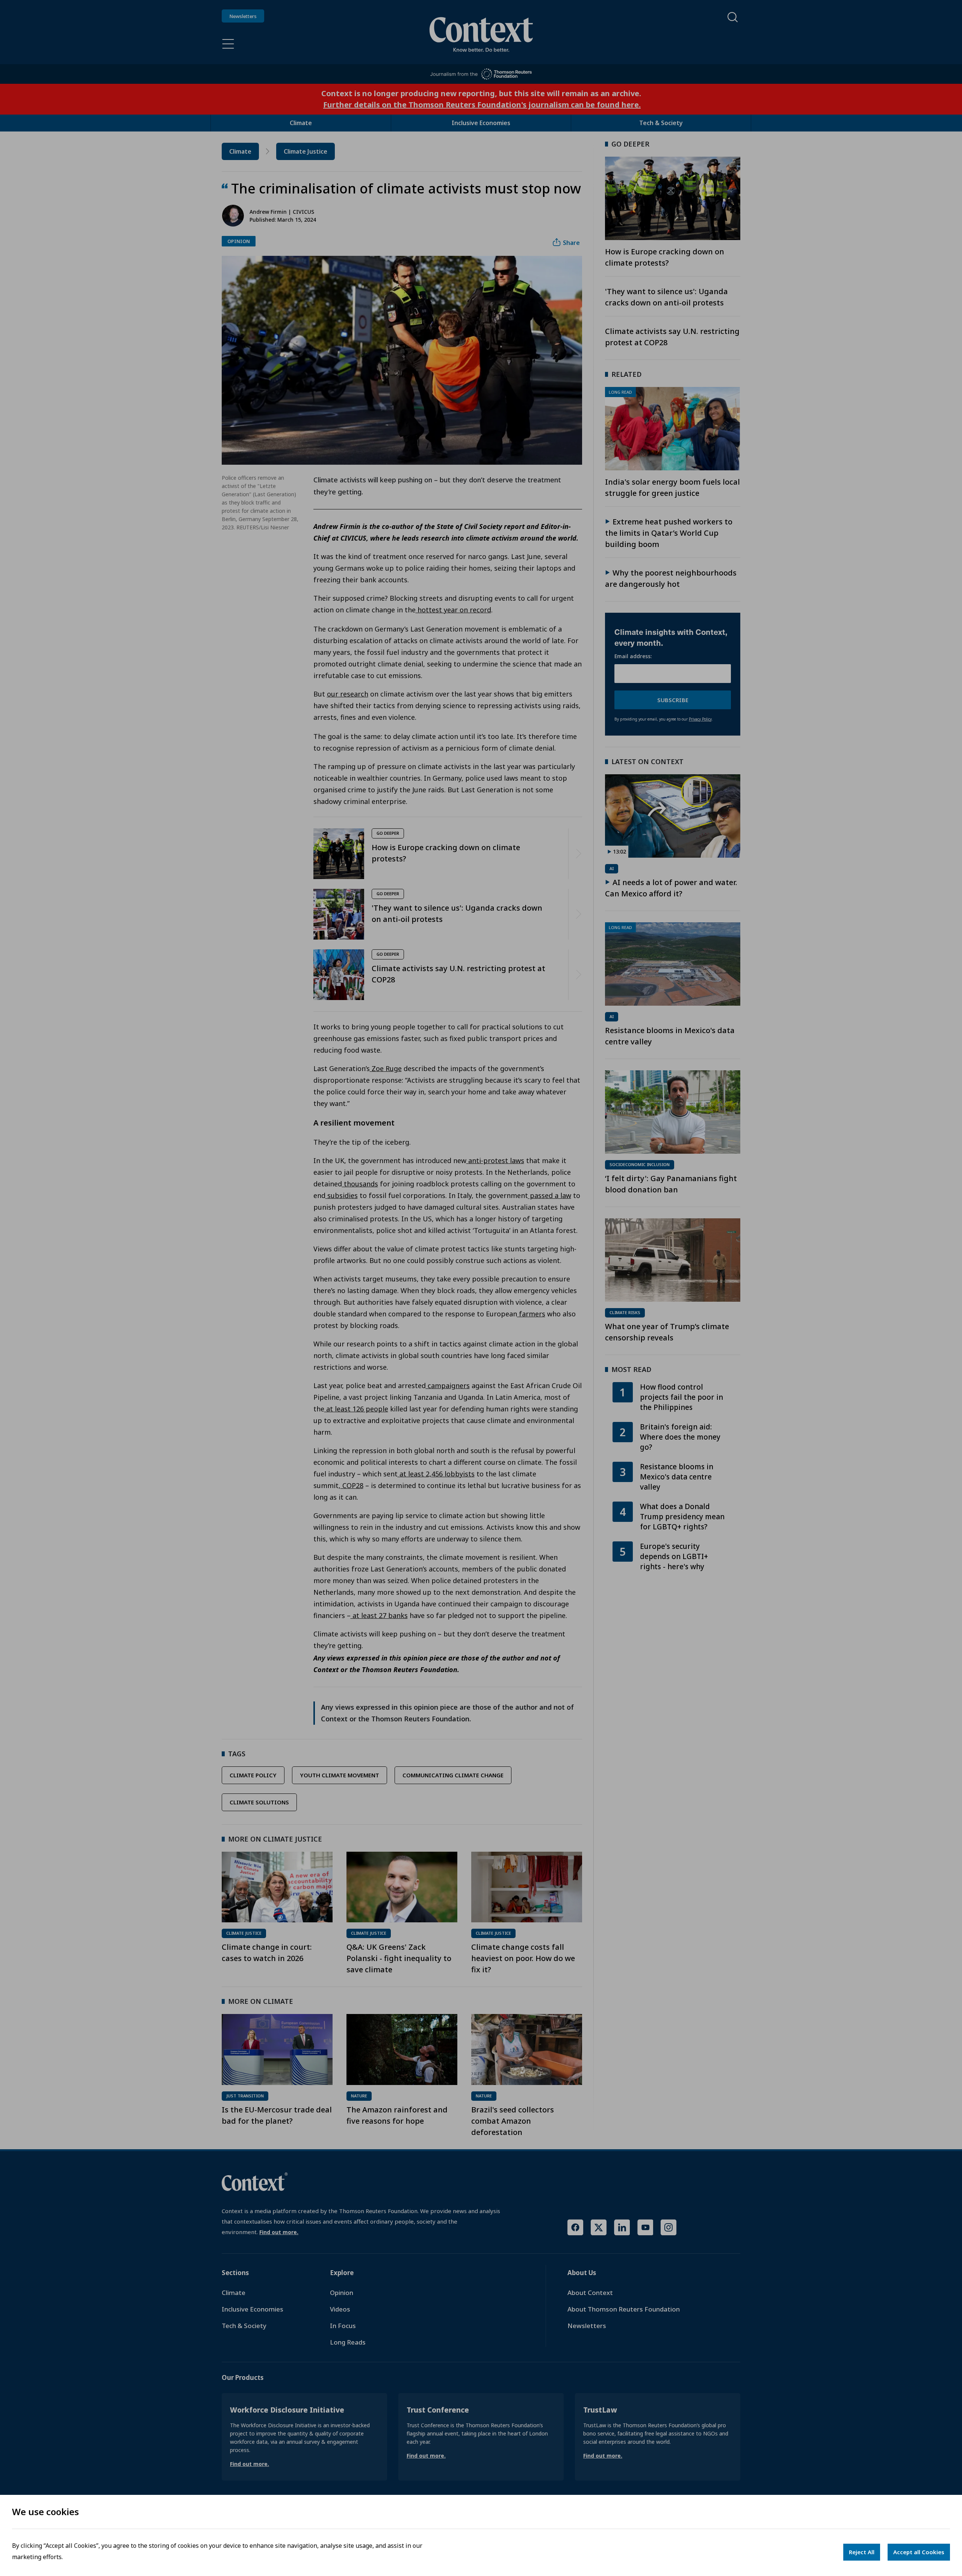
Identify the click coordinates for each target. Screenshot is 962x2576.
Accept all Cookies (919, 2552)
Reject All (862, 2552)
